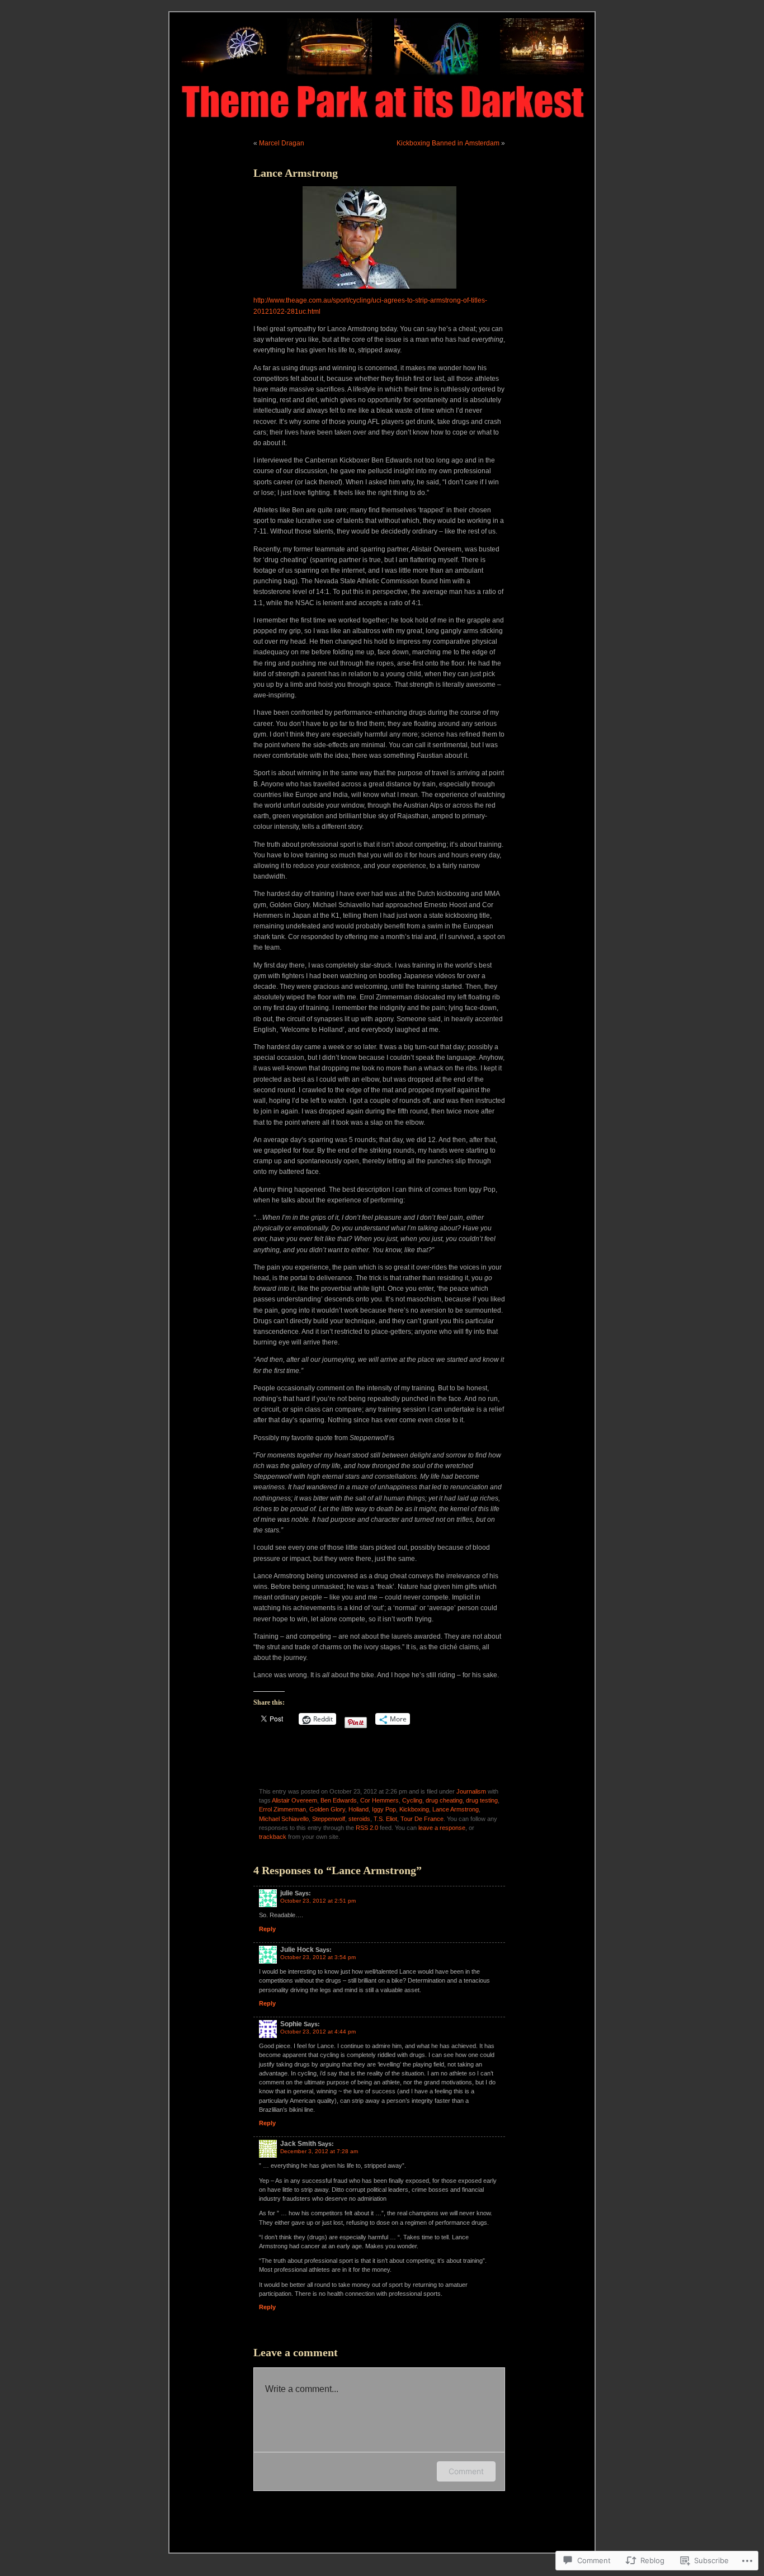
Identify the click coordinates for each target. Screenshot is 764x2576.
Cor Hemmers (379, 1800)
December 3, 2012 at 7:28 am (319, 2151)
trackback (273, 1837)
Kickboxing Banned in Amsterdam (448, 143)
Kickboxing (414, 1809)
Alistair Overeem (294, 1800)
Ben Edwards (339, 1800)
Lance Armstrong (456, 1809)
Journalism (471, 1791)
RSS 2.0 (367, 1828)
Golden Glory (327, 1809)
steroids (359, 1819)
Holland (359, 1809)
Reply (267, 1929)
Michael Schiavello (284, 1819)
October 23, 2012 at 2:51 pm (318, 1901)
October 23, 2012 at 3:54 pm (318, 1957)
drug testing (482, 1800)
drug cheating (444, 1800)
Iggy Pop (384, 1809)
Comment (466, 2471)
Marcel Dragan (282, 143)
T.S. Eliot (385, 1819)
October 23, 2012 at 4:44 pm (318, 2032)
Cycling (412, 1800)
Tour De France (422, 1819)
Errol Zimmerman (282, 1809)
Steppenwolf (329, 1819)
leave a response (442, 1828)
